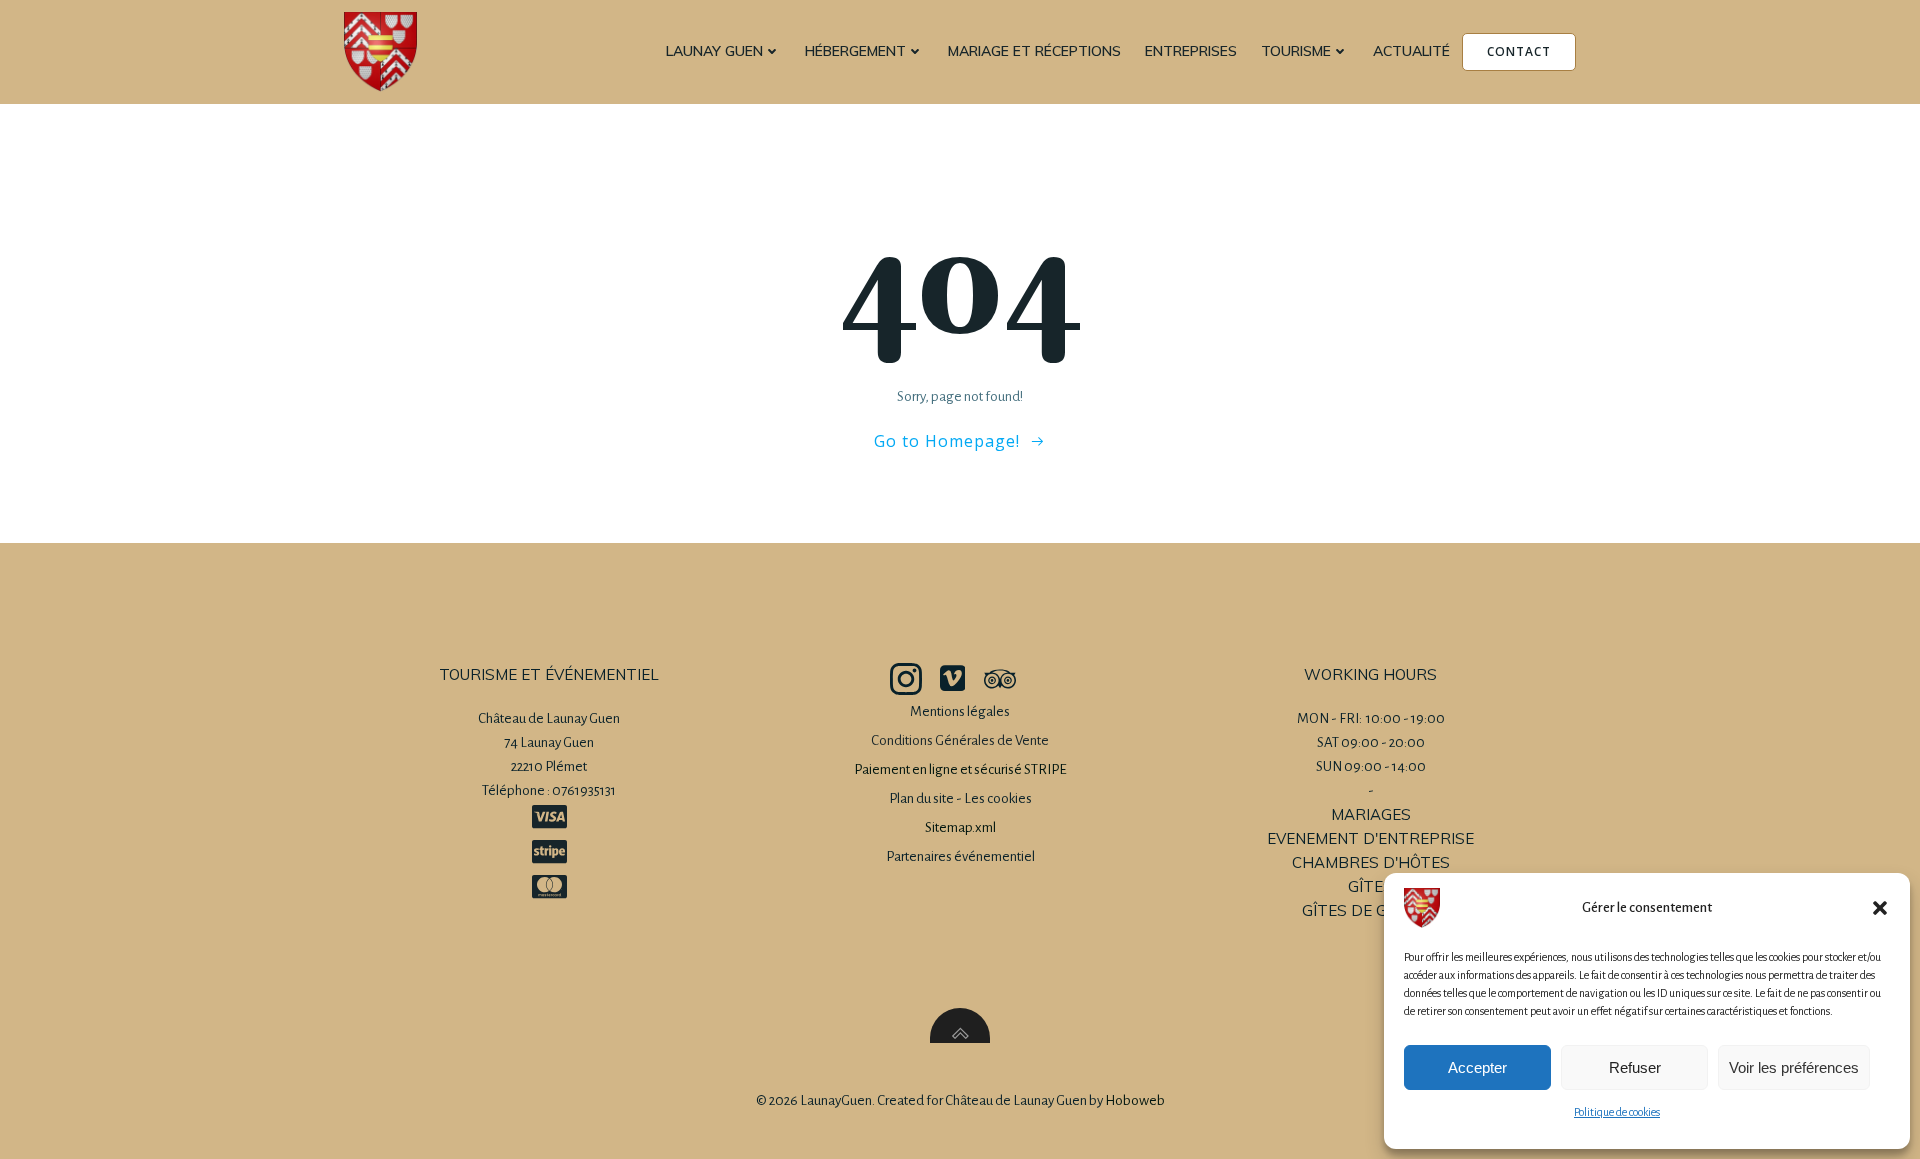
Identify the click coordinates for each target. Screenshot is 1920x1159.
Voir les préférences (1794, 1067)
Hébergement (855, 51)
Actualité (1411, 51)
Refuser (1635, 1067)
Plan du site (921, 798)
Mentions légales (960, 711)
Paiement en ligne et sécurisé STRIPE (960, 769)
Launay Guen (714, 51)
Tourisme (1296, 51)
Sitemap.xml (960, 827)
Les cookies (998, 798)
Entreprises (1191, 51)
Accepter (1477, 1067)
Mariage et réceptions (1034, 51)
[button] (1880, 908)
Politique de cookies (1617, 1112)
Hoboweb (1135, 1100)
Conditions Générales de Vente (960, 740)
